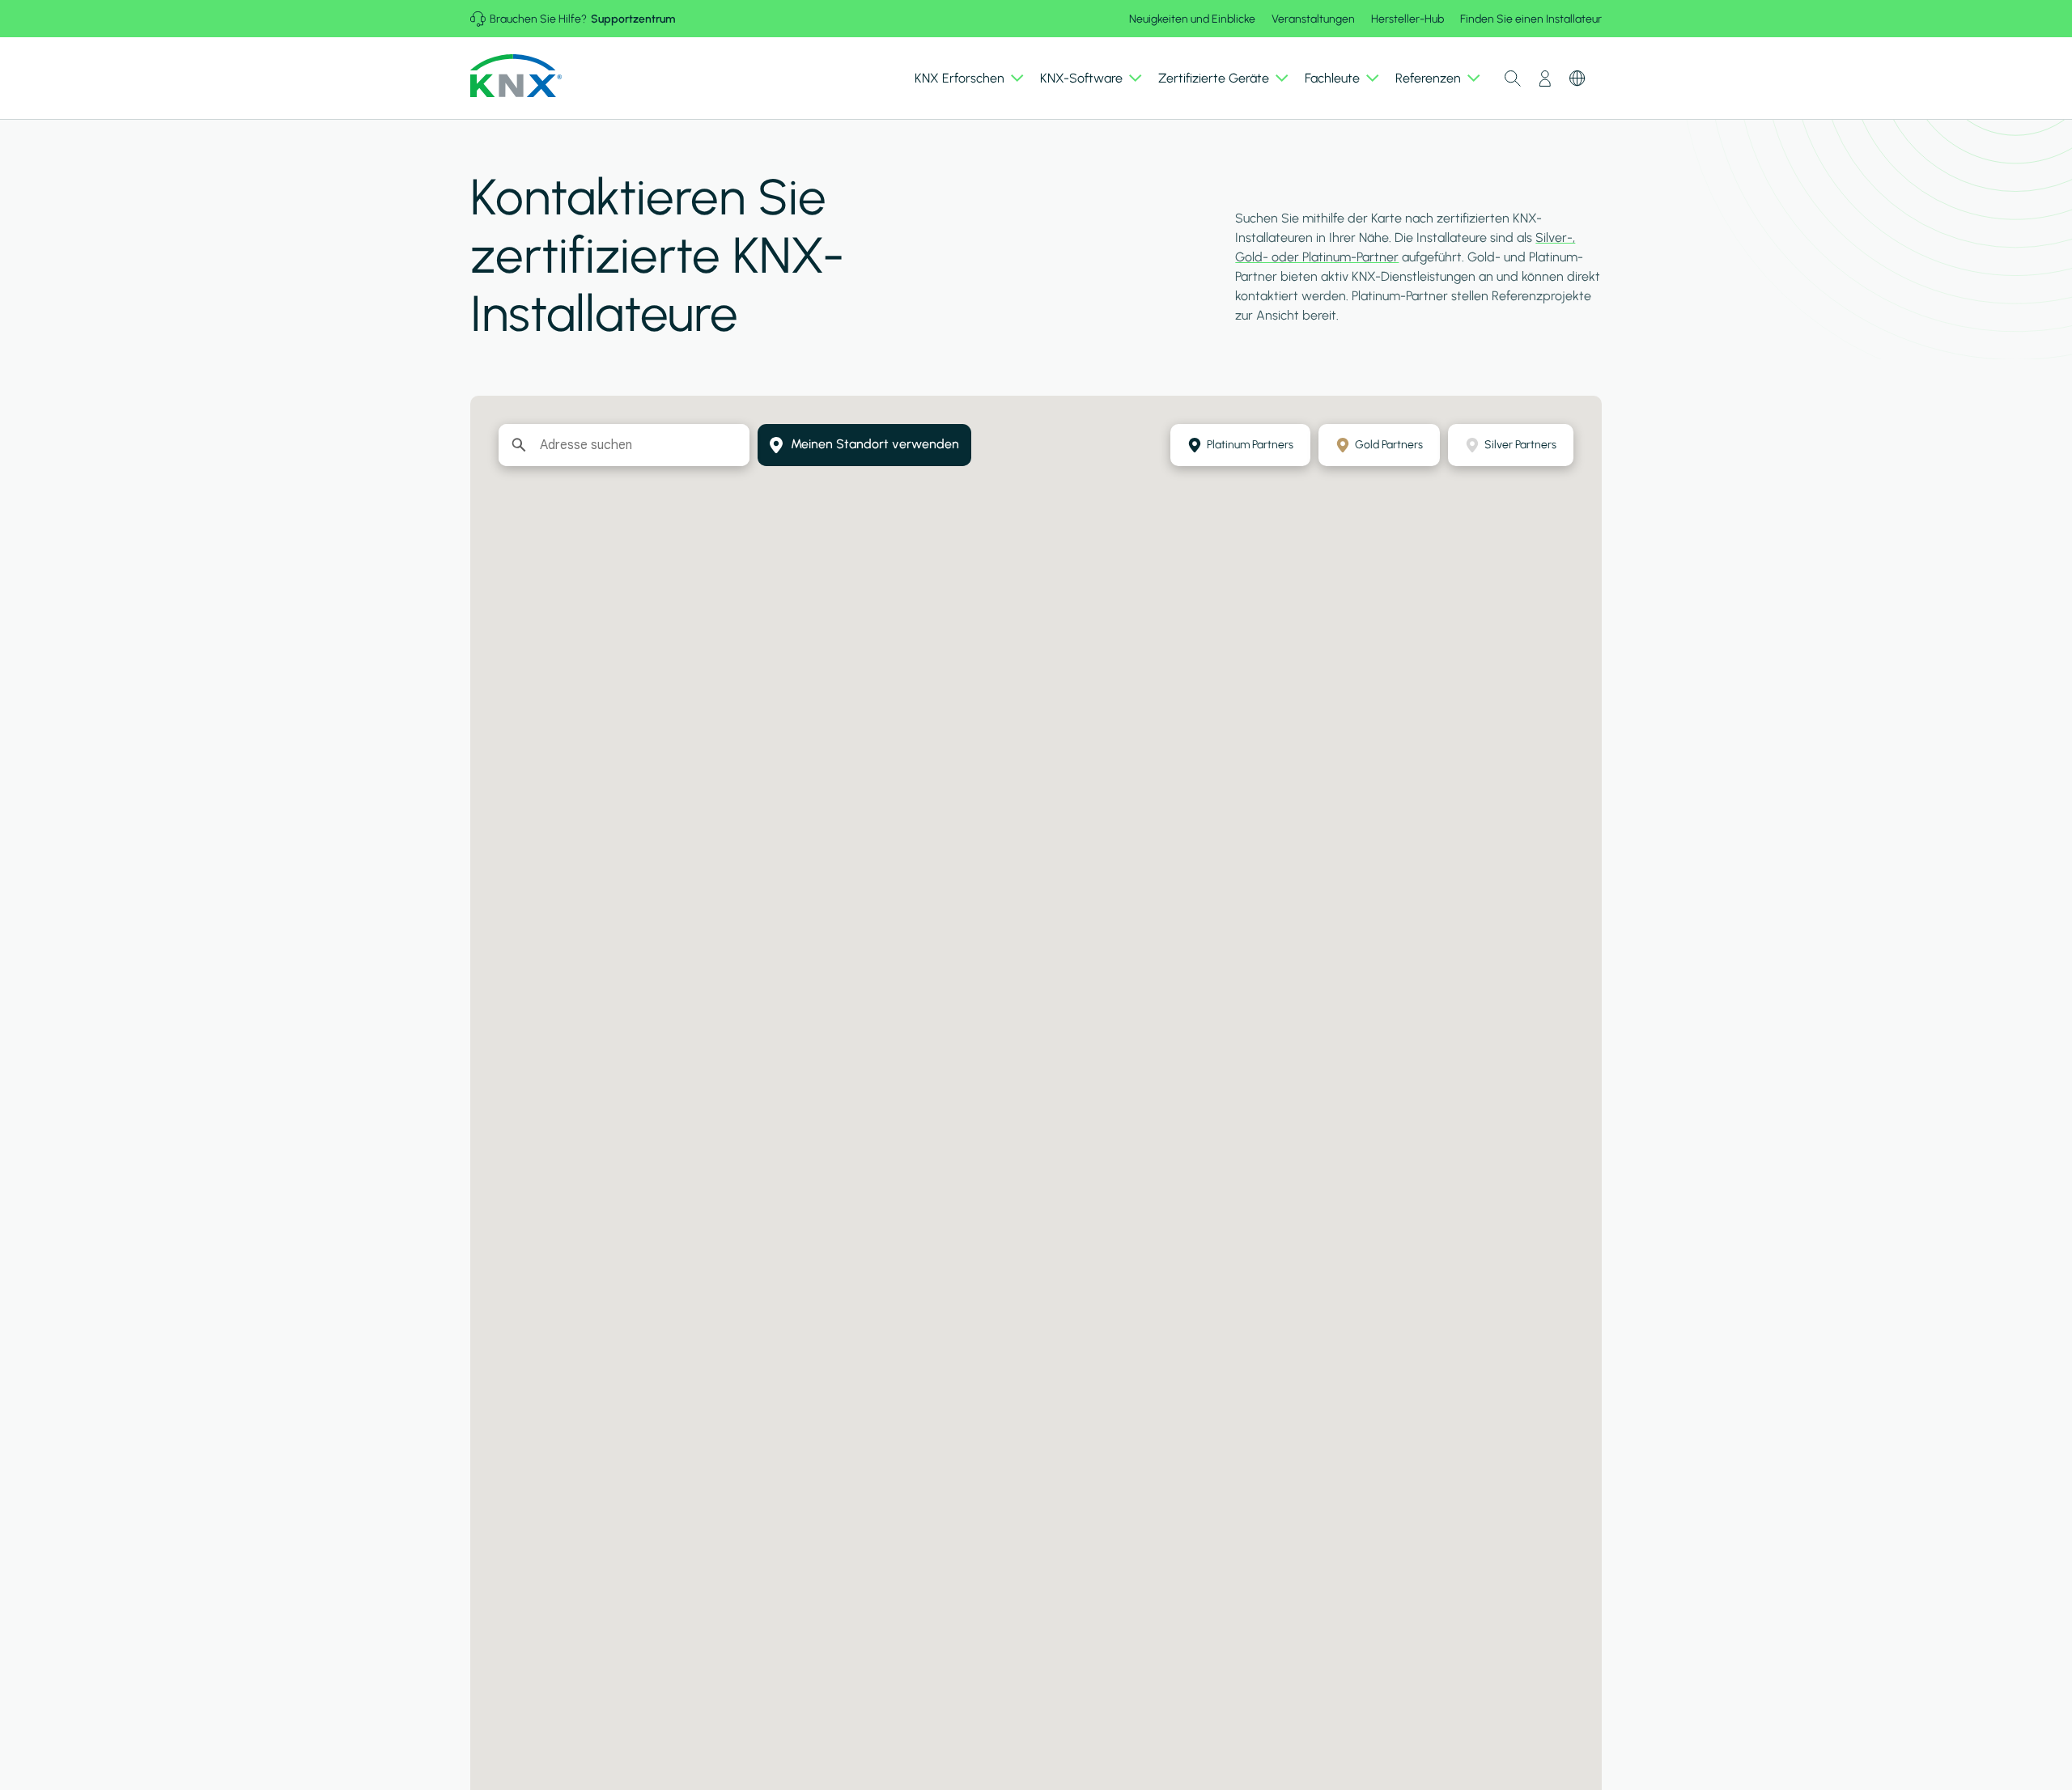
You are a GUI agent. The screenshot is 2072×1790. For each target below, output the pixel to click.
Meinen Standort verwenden (875, 444)
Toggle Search (1513, 78)
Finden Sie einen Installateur (1531, 19)
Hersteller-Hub (1408, 19)
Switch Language (1577, 78)
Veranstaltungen (1313, 19)
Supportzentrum (633, 19)
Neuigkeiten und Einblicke (1192, 19)
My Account (1545, 78)
